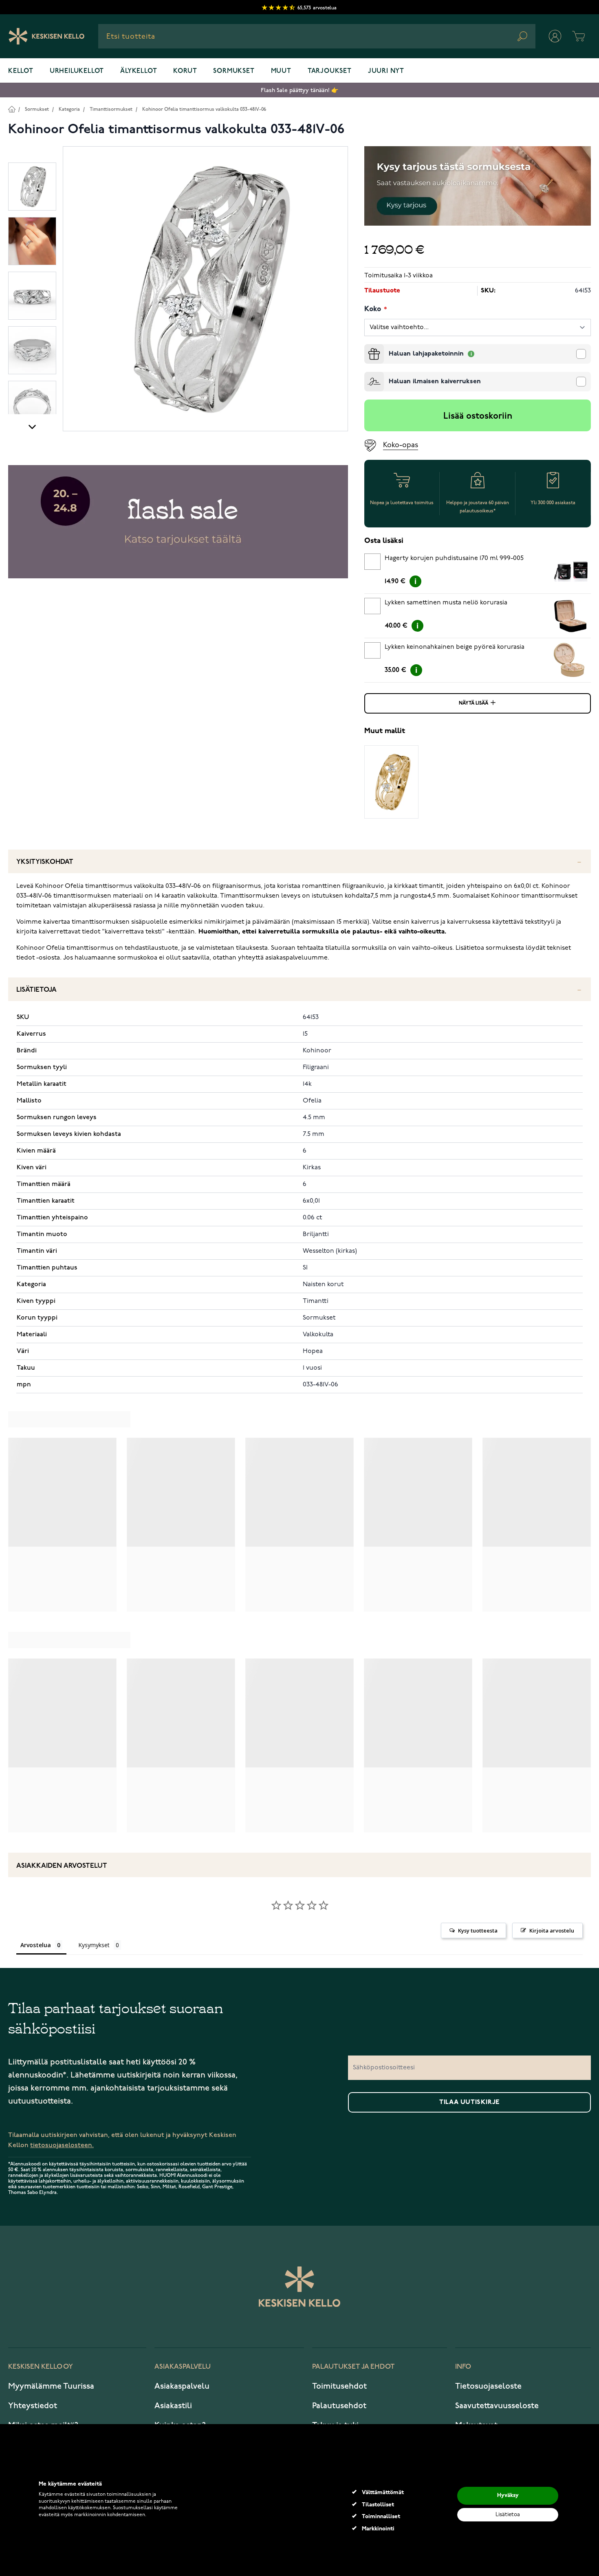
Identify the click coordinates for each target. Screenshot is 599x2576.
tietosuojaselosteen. (62, 2145)
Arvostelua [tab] (36, 1945)
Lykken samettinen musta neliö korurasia (446, 603)
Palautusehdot (339, 2406)
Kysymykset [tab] (94, 1945)
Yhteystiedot (33, 2406)
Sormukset (234, 71)
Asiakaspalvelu (182, 2386)
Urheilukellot (77, 71)
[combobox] (317, 36)
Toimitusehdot (339, 2386)
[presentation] (368, 347)
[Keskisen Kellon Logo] (47, 36)
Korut (185, 71)
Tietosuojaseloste (488, 2386)
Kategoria (69, 109)
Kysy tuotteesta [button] (478, 1930)
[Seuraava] (32, 426)
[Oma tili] (555, 36)
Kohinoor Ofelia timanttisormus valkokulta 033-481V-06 (204, 109)
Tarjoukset (330, 71)
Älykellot (139, 71)
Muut (281, 71)
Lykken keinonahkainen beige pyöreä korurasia (455, 647)
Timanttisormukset (111, 109)
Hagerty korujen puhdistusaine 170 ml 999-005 (454, 558)
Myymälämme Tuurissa (51, 2386)
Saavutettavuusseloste (497, 2406)
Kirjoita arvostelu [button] (552, 1930)
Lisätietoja (36, 990)
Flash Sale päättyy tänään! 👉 (299, 90)
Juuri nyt (386, 71)
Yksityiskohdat (45, 862)
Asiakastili (173, 2406)
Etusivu (12, 109)
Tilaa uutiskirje (469, 2102)
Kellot (21, 71)
